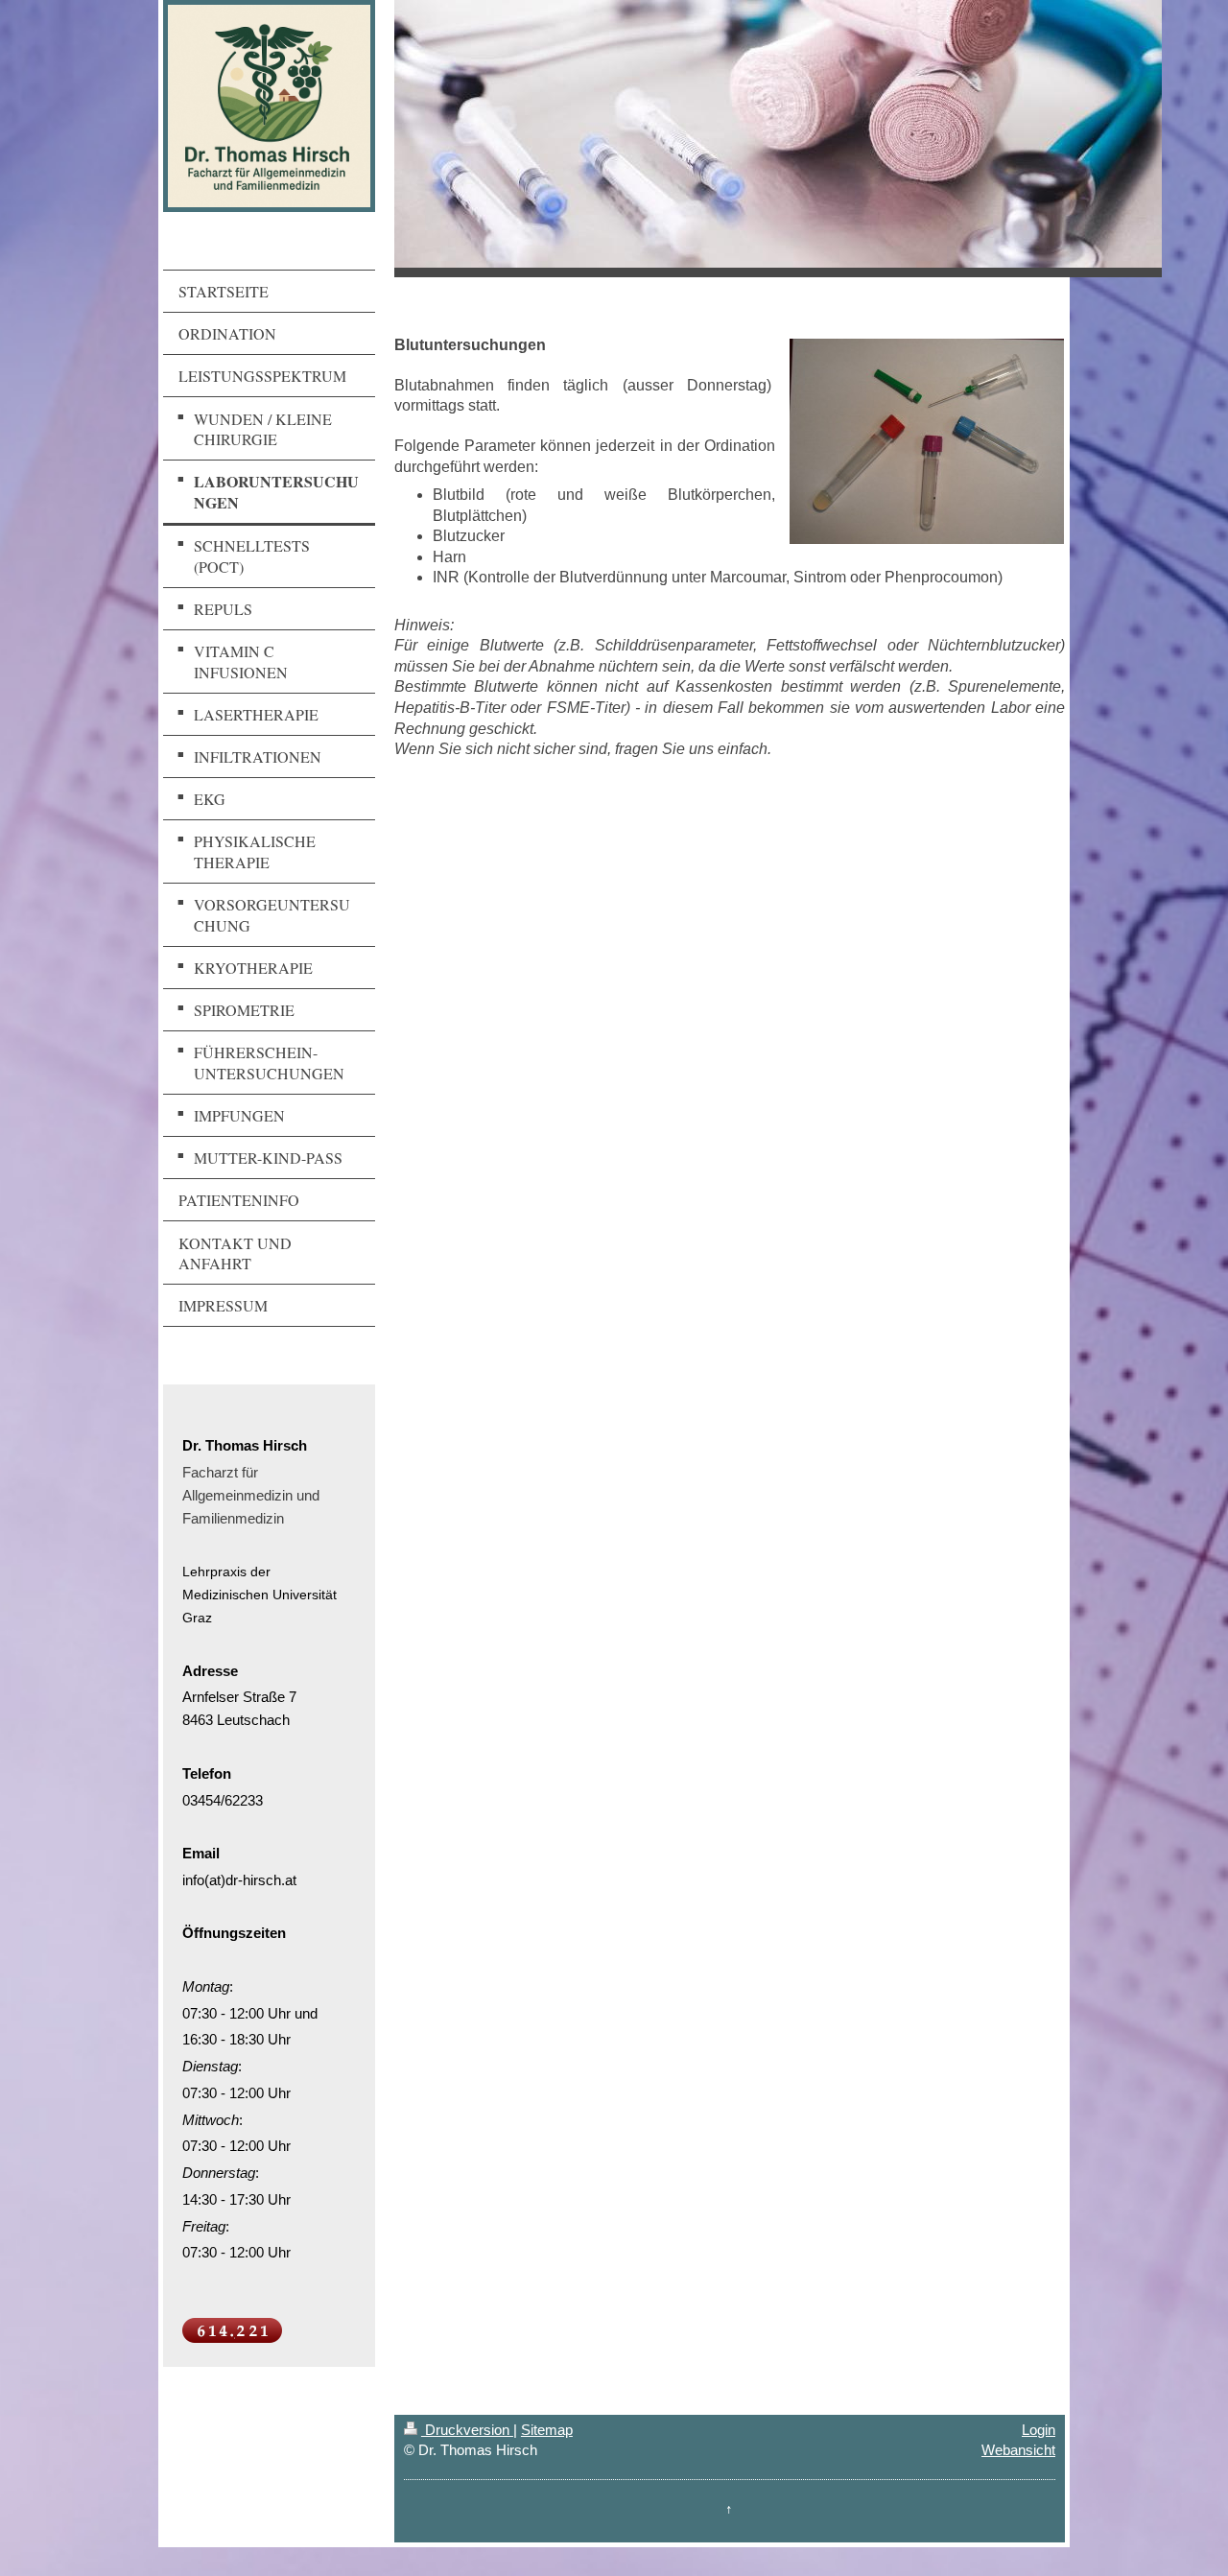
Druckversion (467, 2430)
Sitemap (547, 2430)
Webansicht (1018, 2450)
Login (1039, 2430)
